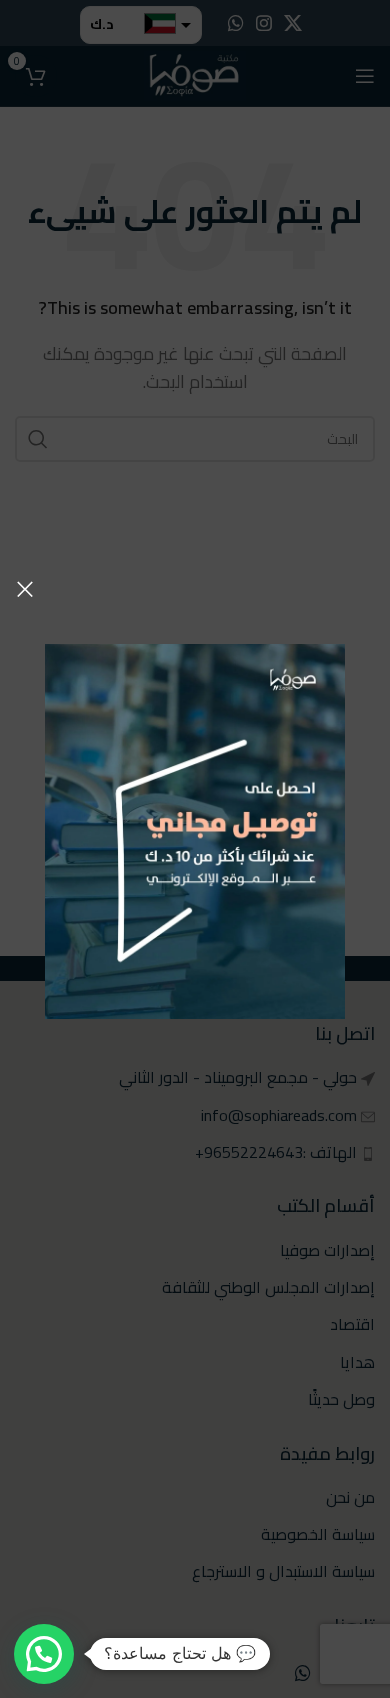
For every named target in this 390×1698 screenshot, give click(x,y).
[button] (44, 1654)
